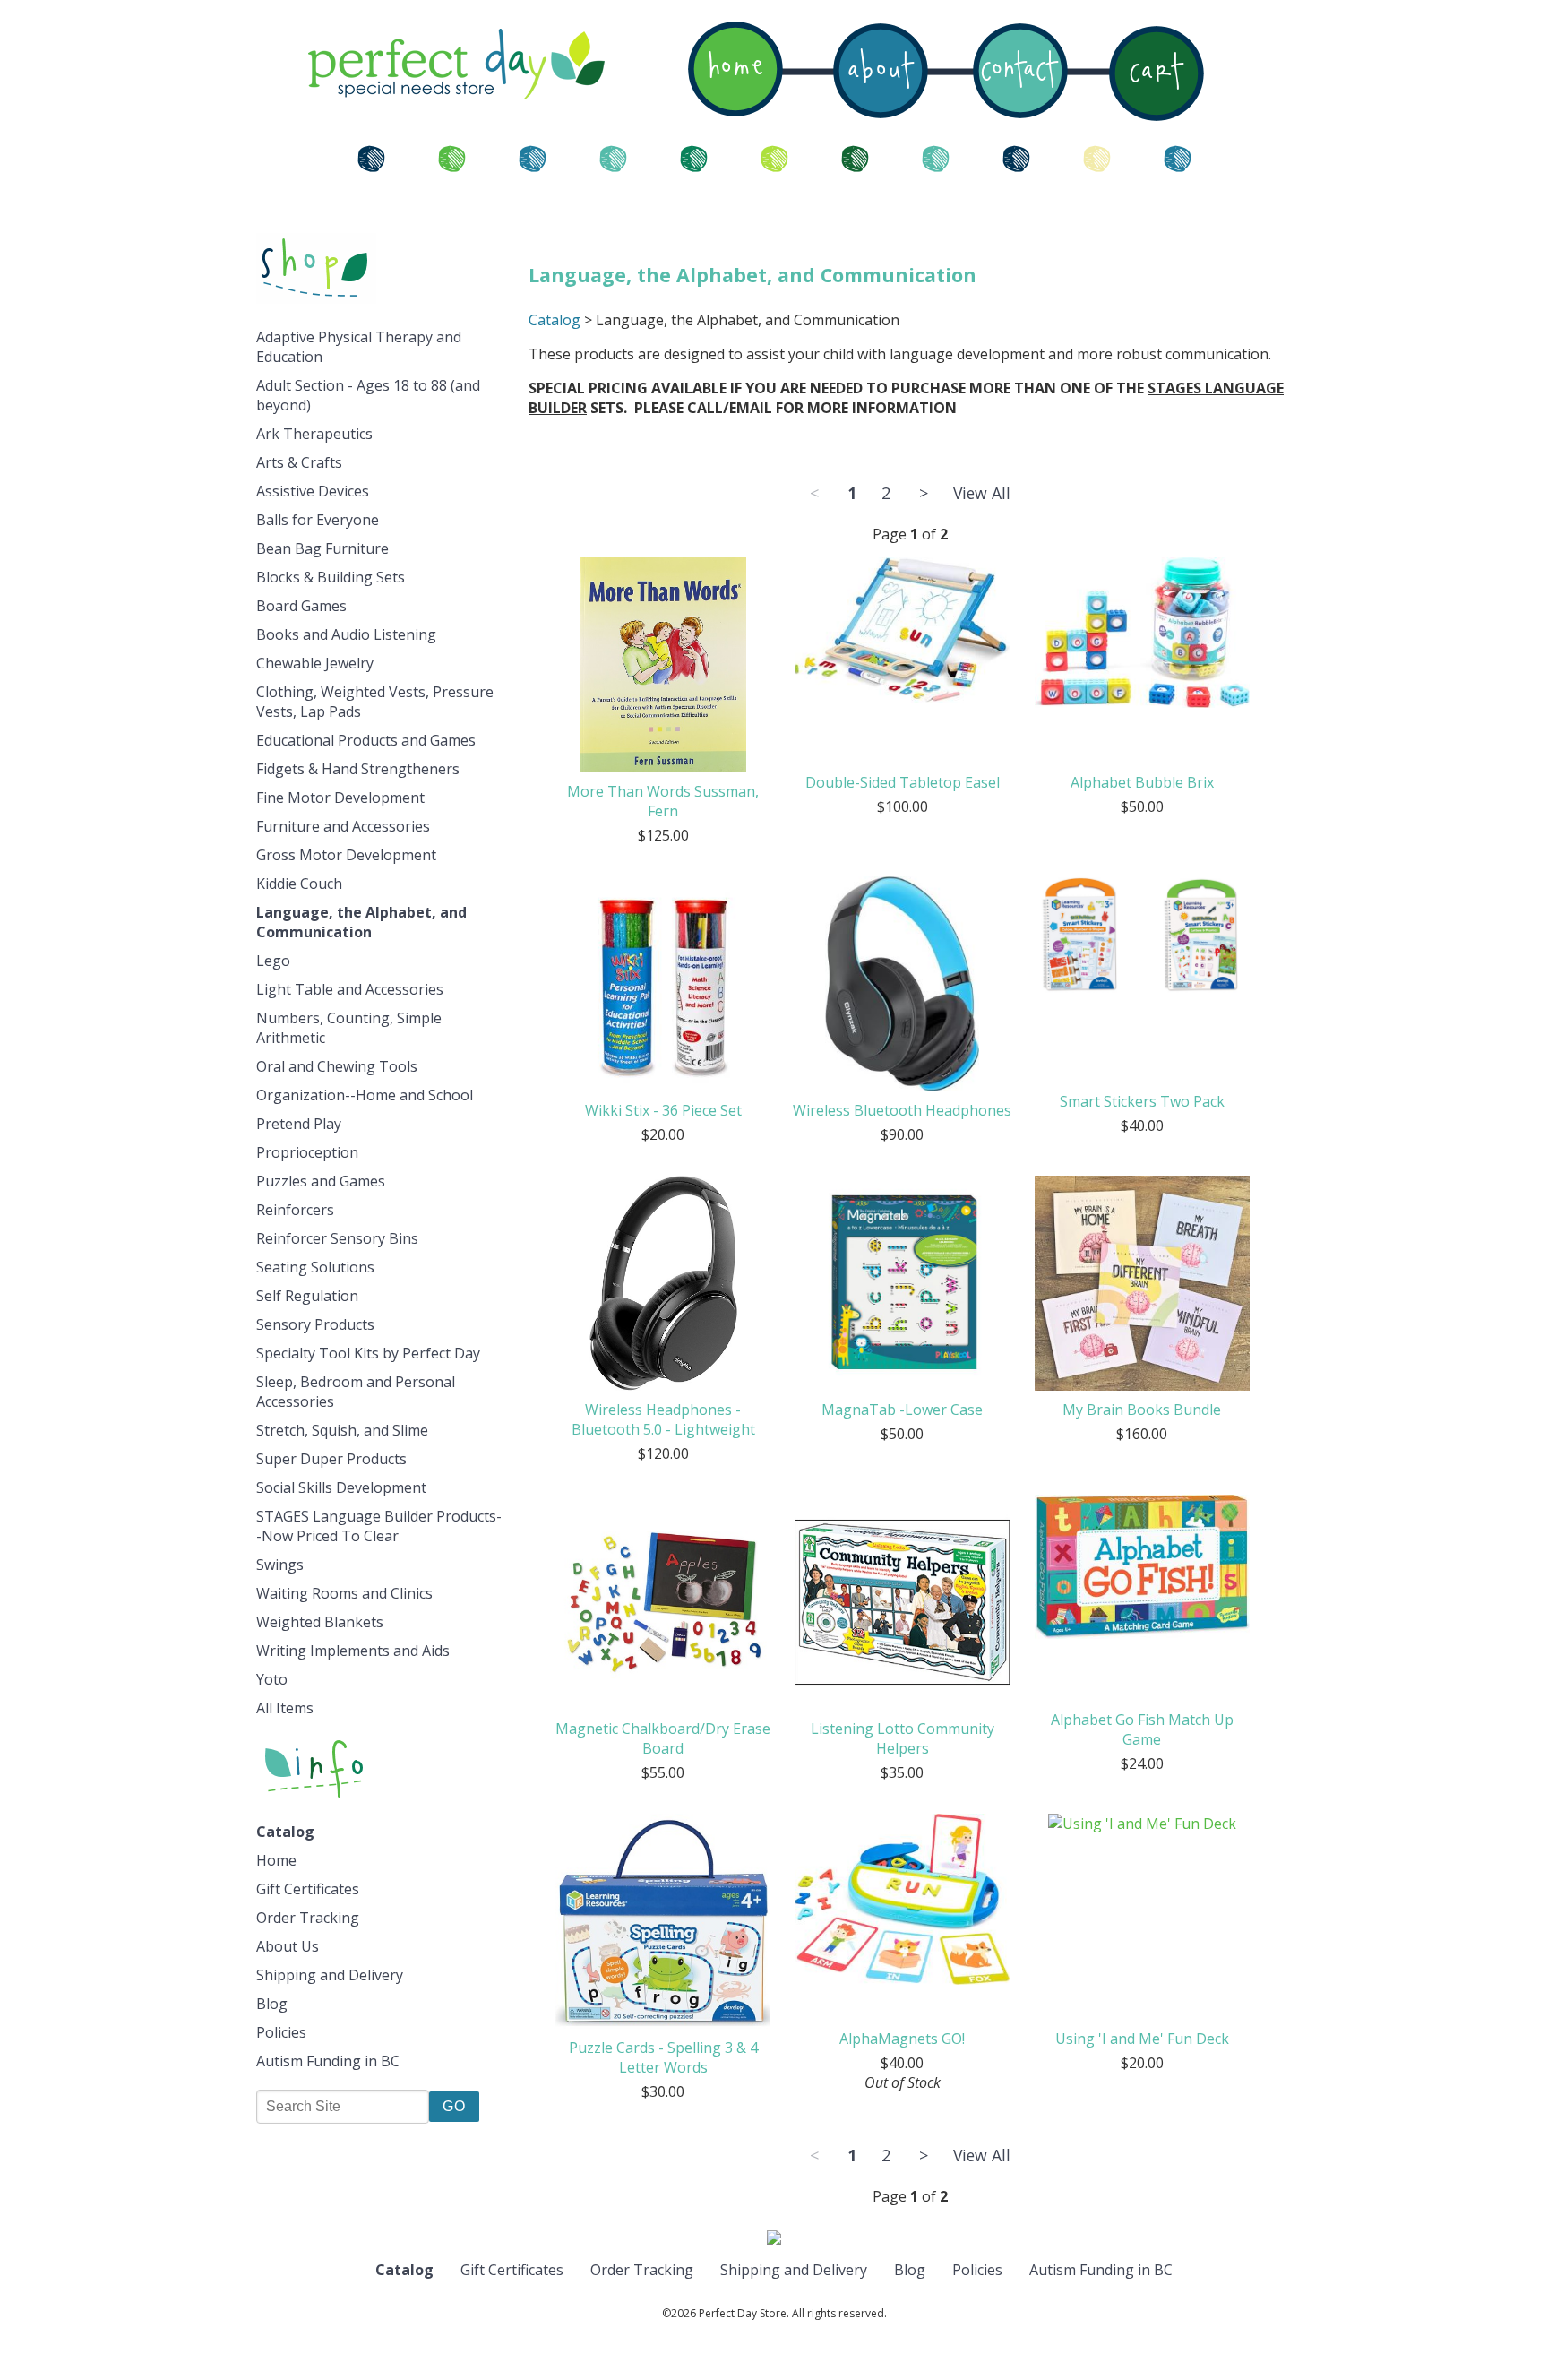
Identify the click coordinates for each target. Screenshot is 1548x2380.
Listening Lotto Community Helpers (903, 1738)
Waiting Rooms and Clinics (344, 1593)
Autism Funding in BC (328, 2061)
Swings (280, 1565)
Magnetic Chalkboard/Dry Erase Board (663, 1738)
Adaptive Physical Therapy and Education (359, 347)
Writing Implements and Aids (353, 1651)
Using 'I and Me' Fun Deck (1142, 2039)
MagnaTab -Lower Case (902, 1410)
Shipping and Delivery (330, 1975)
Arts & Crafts (299, 462)
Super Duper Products (331, 1459)
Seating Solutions (315, 1267)
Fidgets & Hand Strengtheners (358, 769)
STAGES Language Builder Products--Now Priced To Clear (379, 1526)
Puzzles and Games (321, 1181)
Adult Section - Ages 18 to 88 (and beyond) (368, 395)
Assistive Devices (313, 491)
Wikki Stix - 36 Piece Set (663, 1110)
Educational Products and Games (366, 740)
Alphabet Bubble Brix (1142, 782)
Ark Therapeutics (314, 434)
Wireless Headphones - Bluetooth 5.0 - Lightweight (663, 1419)
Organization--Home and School (365, 1095)
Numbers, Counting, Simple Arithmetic (349, 1028)
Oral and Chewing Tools (337, 1066)
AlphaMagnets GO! (902, 2039)
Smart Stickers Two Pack (1142, 1101)
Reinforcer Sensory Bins (337, 1238)
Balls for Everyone (318, 520)
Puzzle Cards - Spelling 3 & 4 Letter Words (663, 2057)
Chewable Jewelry (315, 663)
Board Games (301, 606)
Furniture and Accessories (343, 826)
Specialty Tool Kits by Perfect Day (368, 1353)
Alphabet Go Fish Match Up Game (1142, 1729)
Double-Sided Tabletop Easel (903, 782)
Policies (281, 2032)
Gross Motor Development (346, 855)
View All (982, 493)
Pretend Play (299, 1124)
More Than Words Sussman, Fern (663, 801)
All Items (285, 1708)
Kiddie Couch (299, 884)
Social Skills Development (341, 1487)
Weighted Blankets (320, 1622)
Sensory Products (315, 1324)
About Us (288, 1946)
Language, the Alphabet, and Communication (361, 922)
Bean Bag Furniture (322, 548)
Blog (272, 2004)
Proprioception (307, 1152)
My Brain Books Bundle (1142, 1410)
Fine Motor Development (340, 798)
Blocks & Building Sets (331, 577)
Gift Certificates (308, 1889)
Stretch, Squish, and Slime (342, 1430)
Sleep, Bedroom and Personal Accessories (356, 1392)
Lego (273, 961)
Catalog (285, 1832)
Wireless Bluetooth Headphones (902, 1110)
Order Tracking (308, 1918)
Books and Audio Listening (346, 634)
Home (276, 1860)
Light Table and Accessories (350, 989)
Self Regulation (307, 1296)
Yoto (272, 1679)
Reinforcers (295, 1210)
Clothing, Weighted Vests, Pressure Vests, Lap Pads (375, 702)
